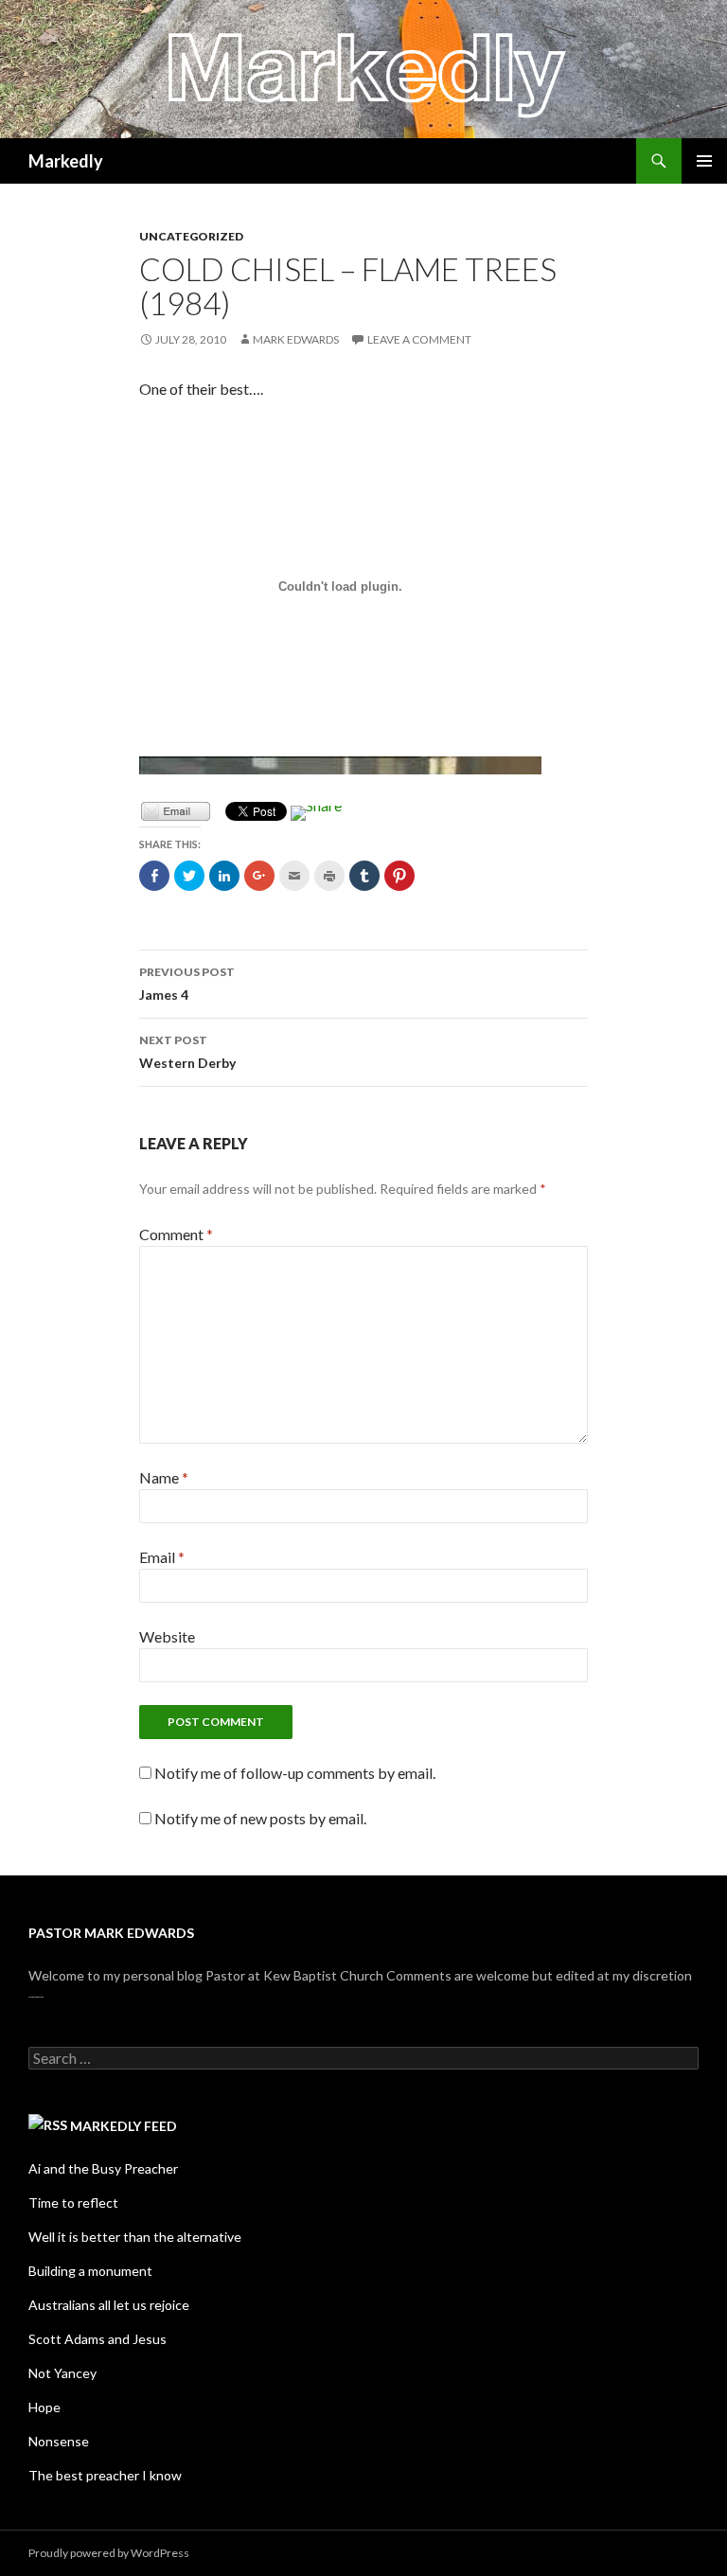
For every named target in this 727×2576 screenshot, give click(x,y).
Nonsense (59, 2441)
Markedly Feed (124, 2126)
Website (167, 1636)
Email (162, 1557)
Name (164, 1477)
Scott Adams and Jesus (98, 2339)
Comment (176, 1234)
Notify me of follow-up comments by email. (295, 1773)
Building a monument (90, 2271)
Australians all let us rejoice (109, 2305)
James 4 (187, 984)
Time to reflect (73, 2203)
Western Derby (187, 1052)
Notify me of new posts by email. (260, 1818)
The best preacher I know (105, 2475)
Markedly (66, 161)
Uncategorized (191, 236)
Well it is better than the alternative (135, 2237)
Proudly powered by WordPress (109, 2553)
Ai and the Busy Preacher (103, 2168)
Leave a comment (419, 339)
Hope (44, 2407)
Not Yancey (62, 2373)
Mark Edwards (296, 339)
